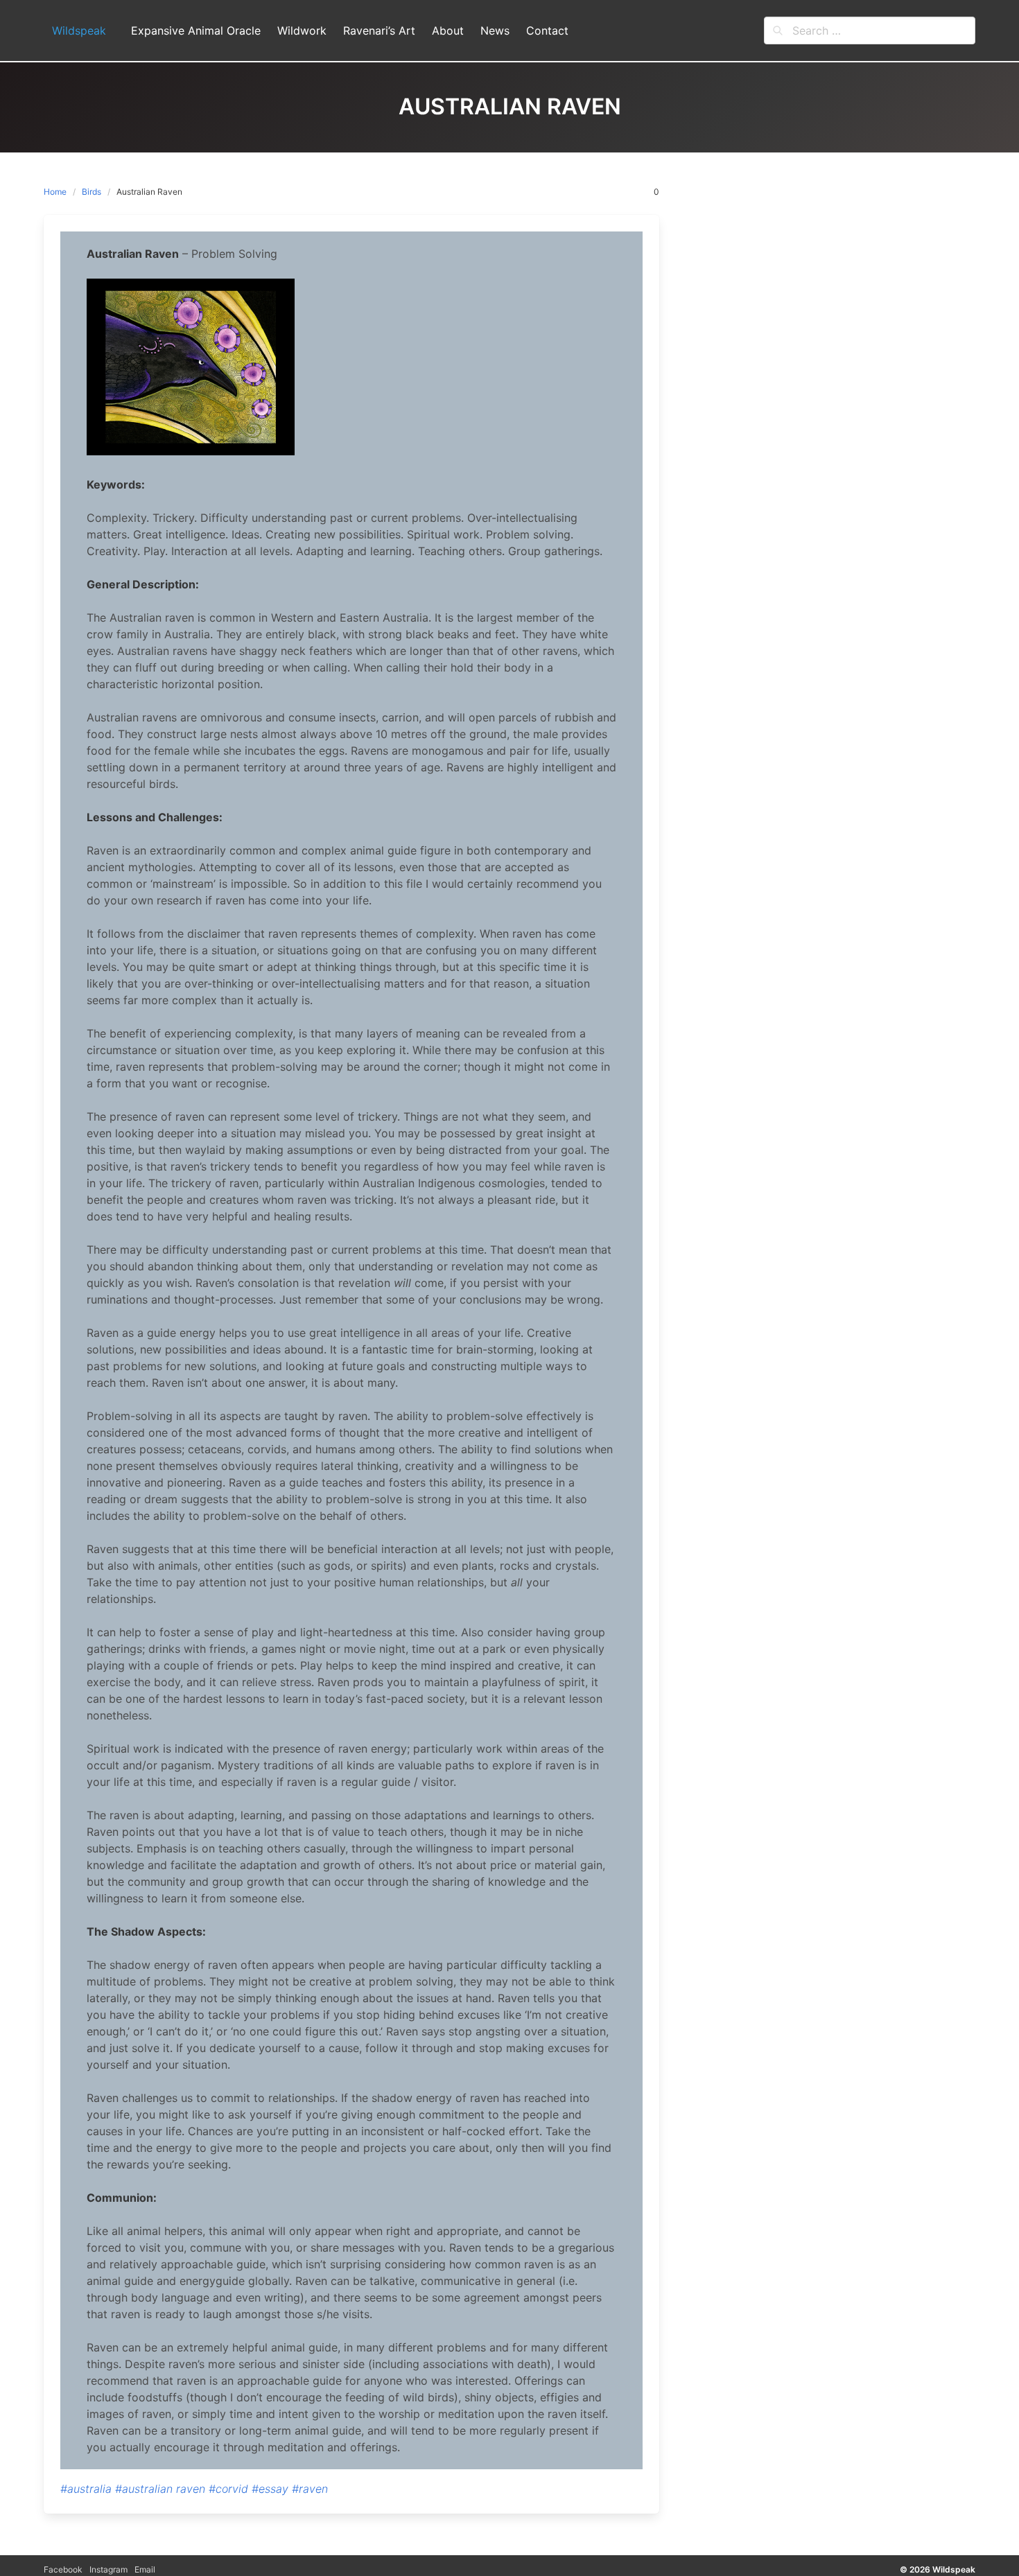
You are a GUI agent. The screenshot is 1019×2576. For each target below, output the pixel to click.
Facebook (63, 2569)
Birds (92, 192)
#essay (270, 2489)
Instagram (108, 2569)
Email (145, 2569)
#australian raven (160, 2489)
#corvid (228, 2489)
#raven (310, 2489)
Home (55, 192)
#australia (86, 2489)
